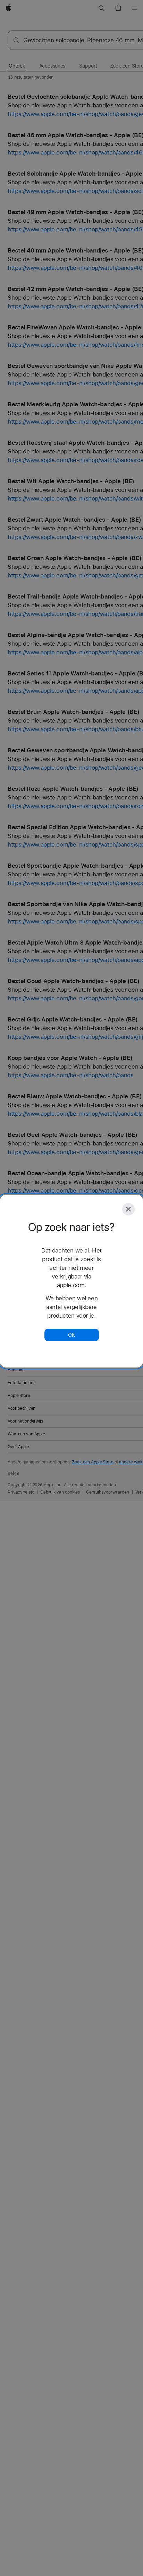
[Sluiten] (128, 1209)
